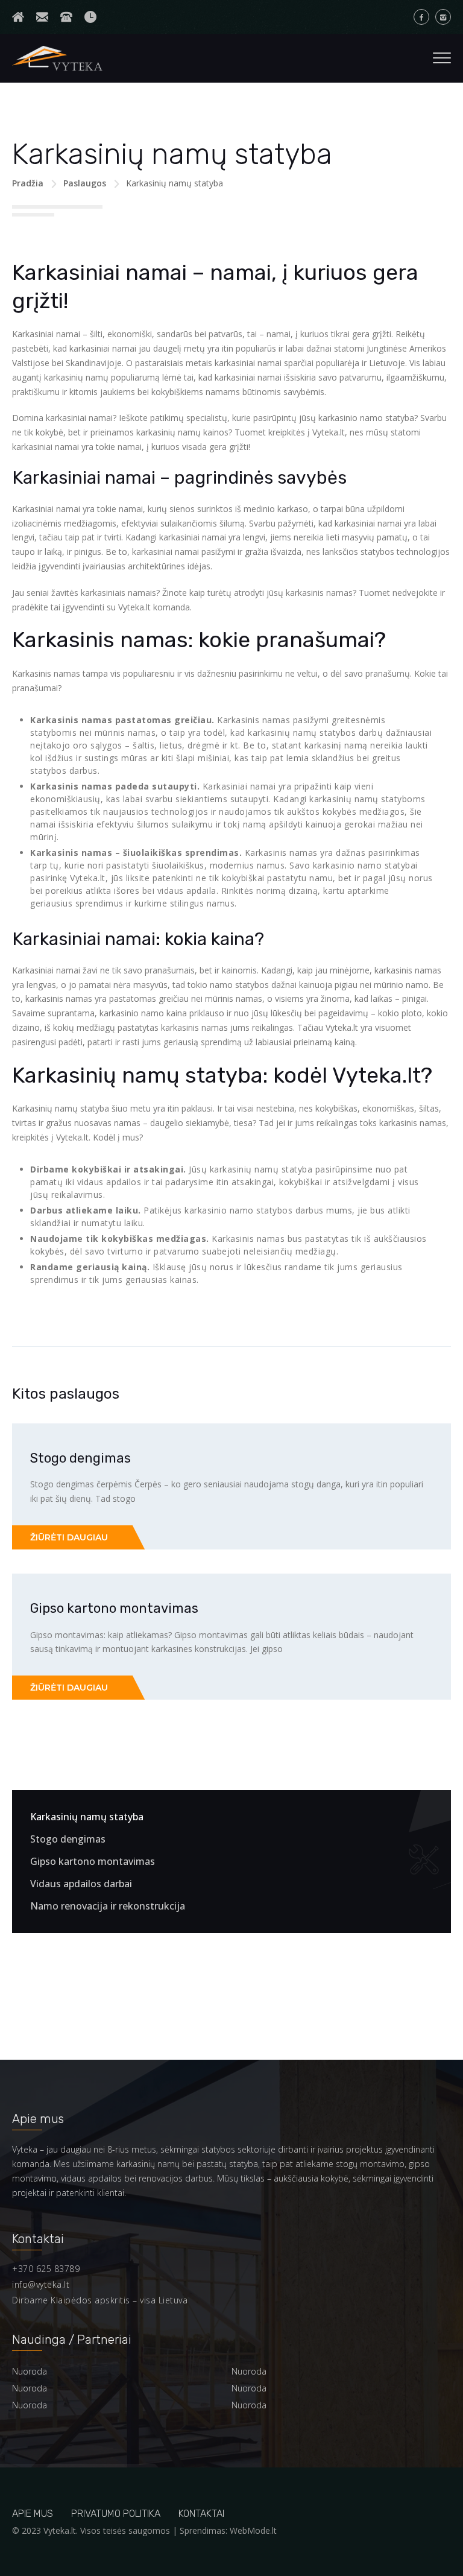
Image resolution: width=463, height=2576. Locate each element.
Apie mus (33, 2514)
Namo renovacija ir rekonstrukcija (108, 1906)
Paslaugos (85, 183)
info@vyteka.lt (41, 2284)
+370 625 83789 (46, 2269)
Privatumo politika (116, 2514)
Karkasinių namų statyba (87, 1817)
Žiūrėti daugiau (69, 1537)
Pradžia (28, 183)
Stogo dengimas (80, 1458)
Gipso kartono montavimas (114, 1608)
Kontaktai (201, 2514)
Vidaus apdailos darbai (81, 1884)
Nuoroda (30, 2371)
